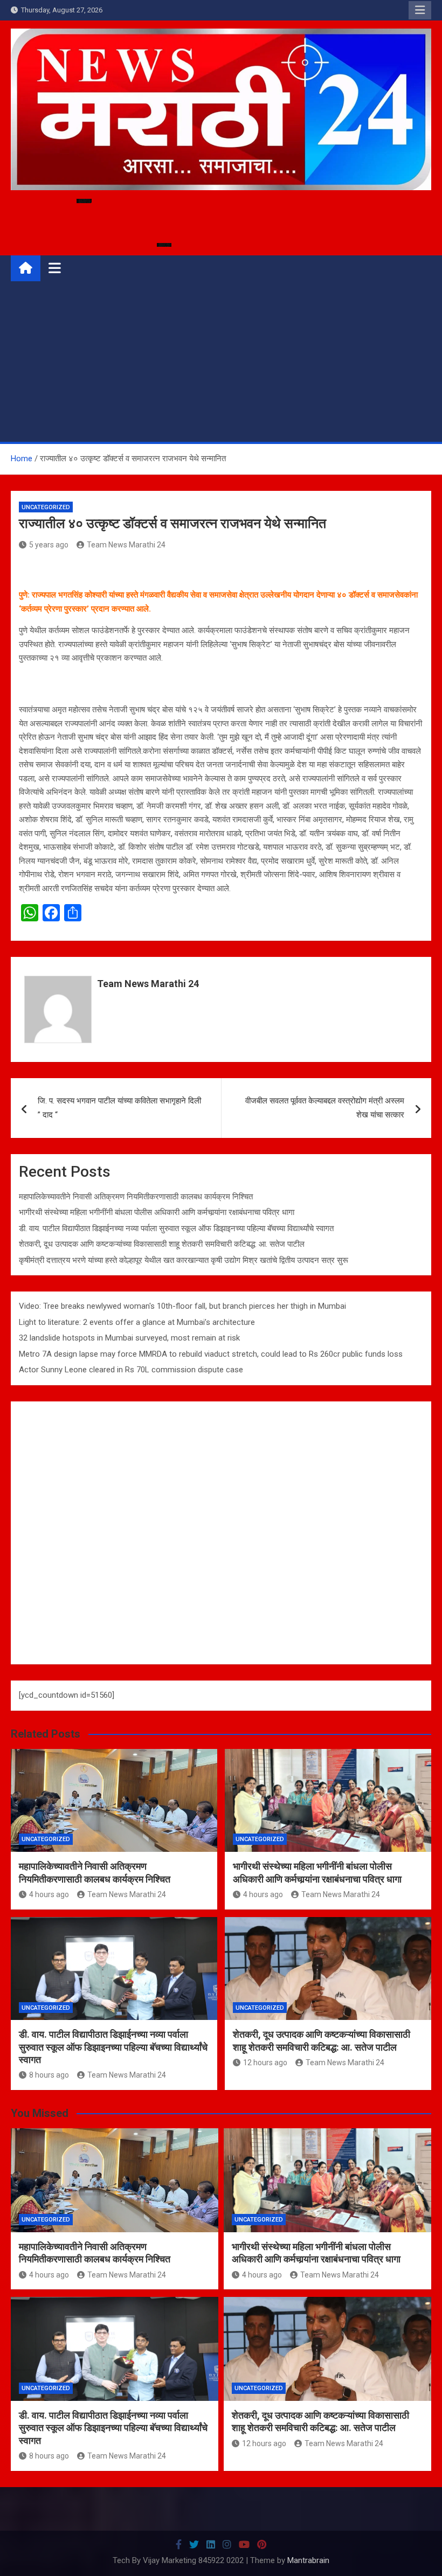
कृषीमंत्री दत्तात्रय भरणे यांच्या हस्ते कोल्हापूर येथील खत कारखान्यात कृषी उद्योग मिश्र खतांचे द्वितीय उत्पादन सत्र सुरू (184, 1260)
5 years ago (49, 545)
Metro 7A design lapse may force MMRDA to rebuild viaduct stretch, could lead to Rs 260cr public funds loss (211, 1354)
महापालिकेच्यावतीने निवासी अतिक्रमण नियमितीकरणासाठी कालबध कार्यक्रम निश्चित (136, 1197)
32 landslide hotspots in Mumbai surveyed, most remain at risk (129, 1338)
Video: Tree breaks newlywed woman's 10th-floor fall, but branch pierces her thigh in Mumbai (182, 1306)
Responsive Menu (420, 10)
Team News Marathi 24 (126, 545)
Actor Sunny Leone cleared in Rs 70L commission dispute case (131, 1370)
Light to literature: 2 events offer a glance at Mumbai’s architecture (137, 1322)
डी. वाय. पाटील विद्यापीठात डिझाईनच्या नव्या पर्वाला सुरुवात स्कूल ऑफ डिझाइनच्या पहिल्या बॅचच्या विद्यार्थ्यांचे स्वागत (176, 1228)
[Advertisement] (221, 361)
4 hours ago (49, 1894)
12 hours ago (265, 2063)
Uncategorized (46, 507)
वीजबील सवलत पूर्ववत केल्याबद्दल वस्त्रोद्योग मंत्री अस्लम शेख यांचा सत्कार (325, 1108)
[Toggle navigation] (55, 268)
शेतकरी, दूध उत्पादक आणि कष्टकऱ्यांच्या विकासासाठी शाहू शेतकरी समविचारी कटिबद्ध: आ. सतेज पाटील (162, 1244)
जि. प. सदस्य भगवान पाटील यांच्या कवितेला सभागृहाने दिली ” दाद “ (119, 1108)
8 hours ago (49, 2075)
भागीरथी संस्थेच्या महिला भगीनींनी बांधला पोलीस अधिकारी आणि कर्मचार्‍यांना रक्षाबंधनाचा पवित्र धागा (157, 1212)
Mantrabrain (308, 2560)
